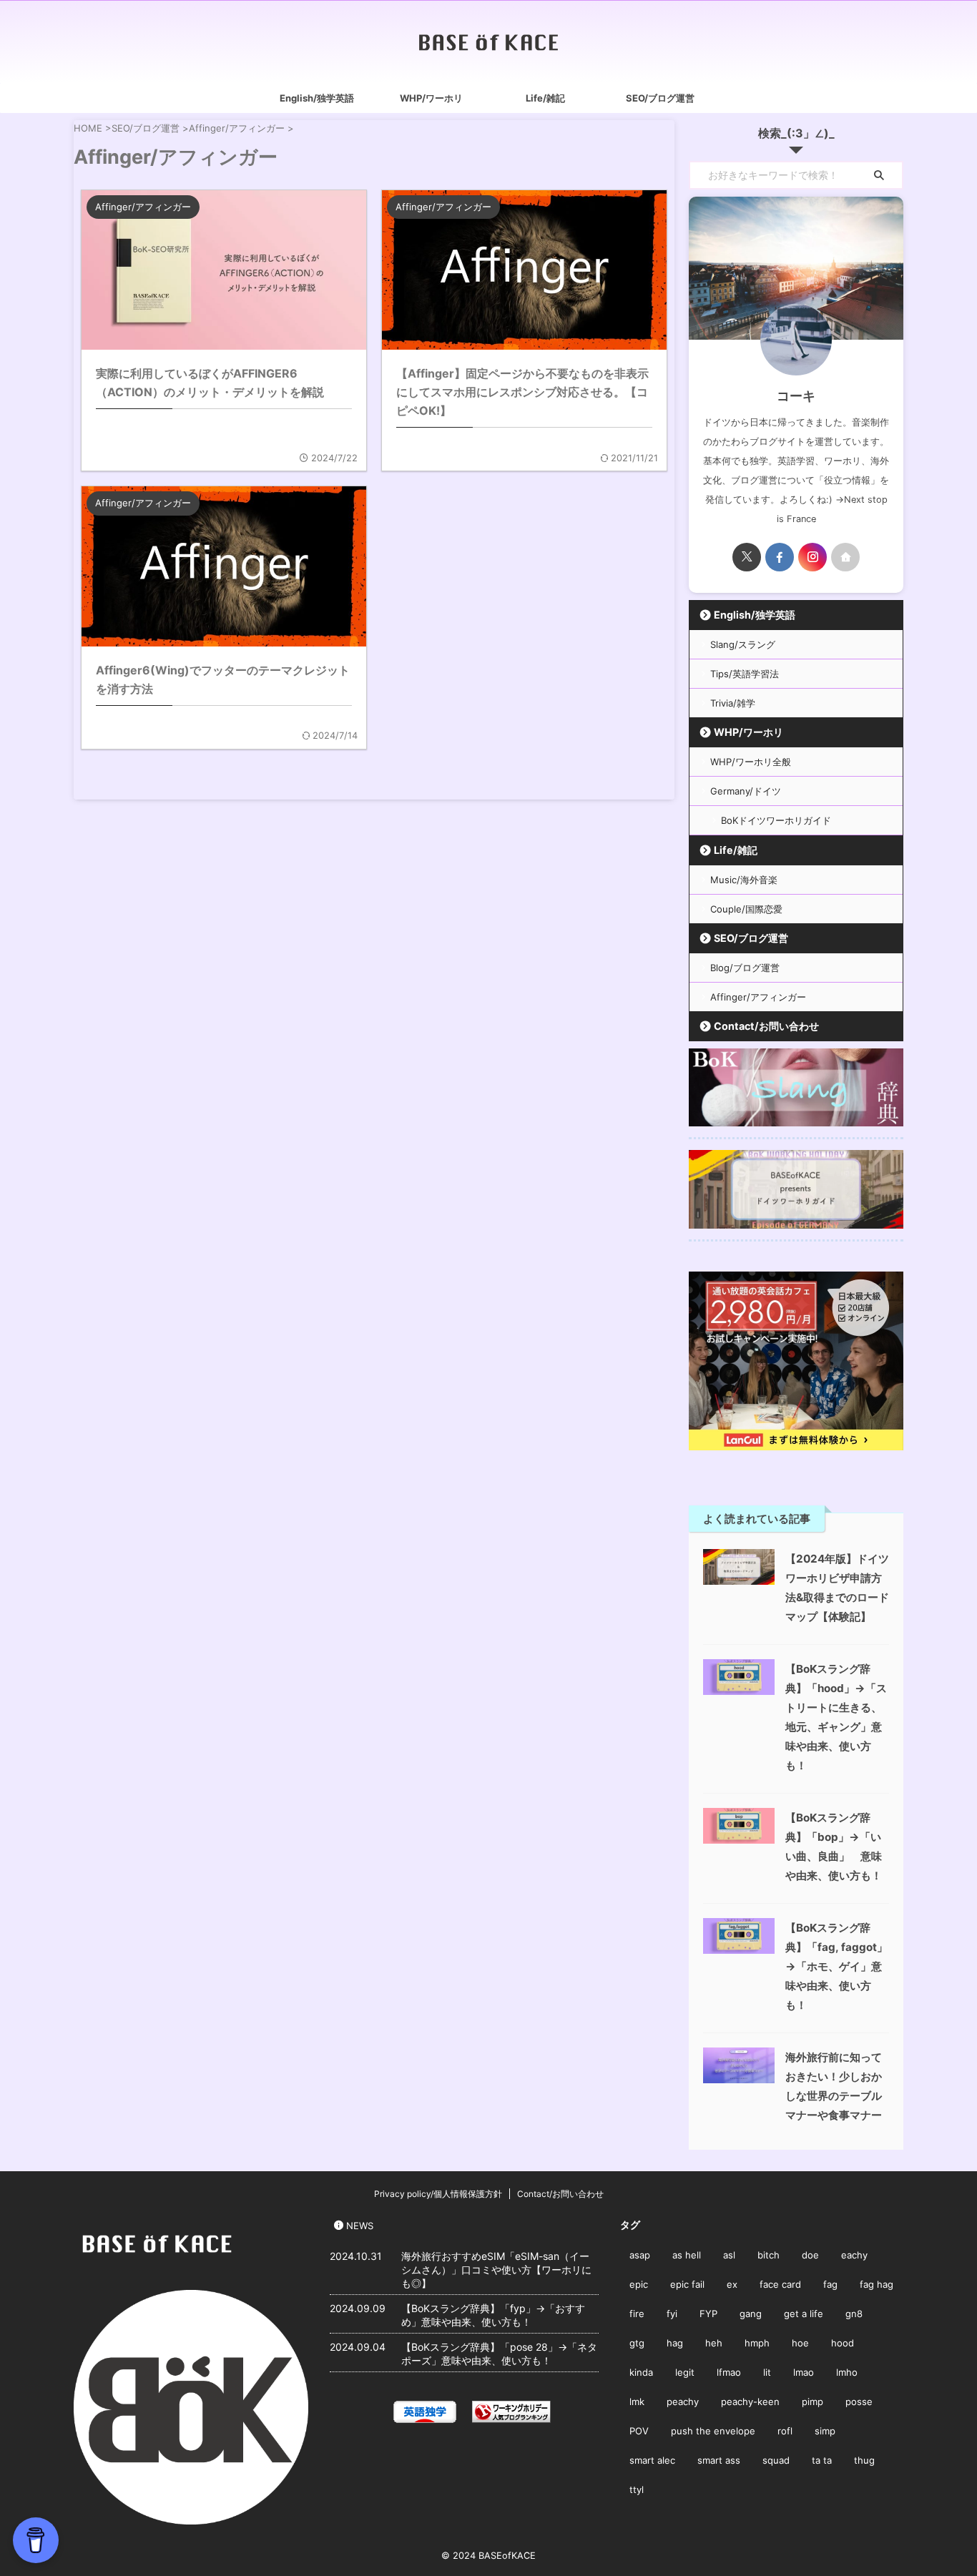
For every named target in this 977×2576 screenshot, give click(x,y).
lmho (847, 2372)
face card (780, 2284)
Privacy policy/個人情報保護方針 (438, 2194)
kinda (641, 2372)
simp (825, 2431)
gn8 (854, 2314)
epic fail (687, 2284)
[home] (845, 557)
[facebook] (780, 557)
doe (810, 2255)
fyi (672, 2314)
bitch (769, 2255)
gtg (637, 2343)
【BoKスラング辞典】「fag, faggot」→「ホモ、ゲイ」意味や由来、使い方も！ (836, 1966)
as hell (687, 2255)
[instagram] (812, 557)
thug (864, 2460)
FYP (708, 2314)
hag (675, 2343)
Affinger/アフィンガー (758, 997)
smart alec (652, 2460)
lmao (804, 2372)
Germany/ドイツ (746, 791)
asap (640, 2255)
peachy (683, 2402)
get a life (804, 2314)
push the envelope (713, 2431)
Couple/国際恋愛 (746, 909)
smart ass (719, 2460)
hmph (757, 2343)
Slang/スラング (743, 644)
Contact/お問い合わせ (766, 1026)
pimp (812, 2402)
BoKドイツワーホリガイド (776, 820)
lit (767, 2372)
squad (776, 2460)
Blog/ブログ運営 (745, 968)
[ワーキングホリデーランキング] (511, 2413)
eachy (854, 2255)
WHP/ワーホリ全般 (751, 762)
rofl (785, 2431)
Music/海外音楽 (744, 880)
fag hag (877, 2284)
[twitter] (747, 557)
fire (637, 2314)
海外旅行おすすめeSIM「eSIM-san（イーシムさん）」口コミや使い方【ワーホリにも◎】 (496, 2270)
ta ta (822, 2460)
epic (639, 2284)
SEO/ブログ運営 (660, 98)
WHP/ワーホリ (431, 98)
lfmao (729, 2372)
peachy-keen (750, 2402)
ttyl (637, 2489)
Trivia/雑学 (733, 703)
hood (843, 2343)
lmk (637, 2402)
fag (830, 2284)
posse (859, 2402)
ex (732, 2284)
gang (751, 2314)
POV (639, 2431)
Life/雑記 (545, 98)
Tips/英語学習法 (745, 674)
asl (729, 2255)
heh (714, 2343)
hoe (800, 2343)
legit (685, 2372)
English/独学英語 (317, 98)
